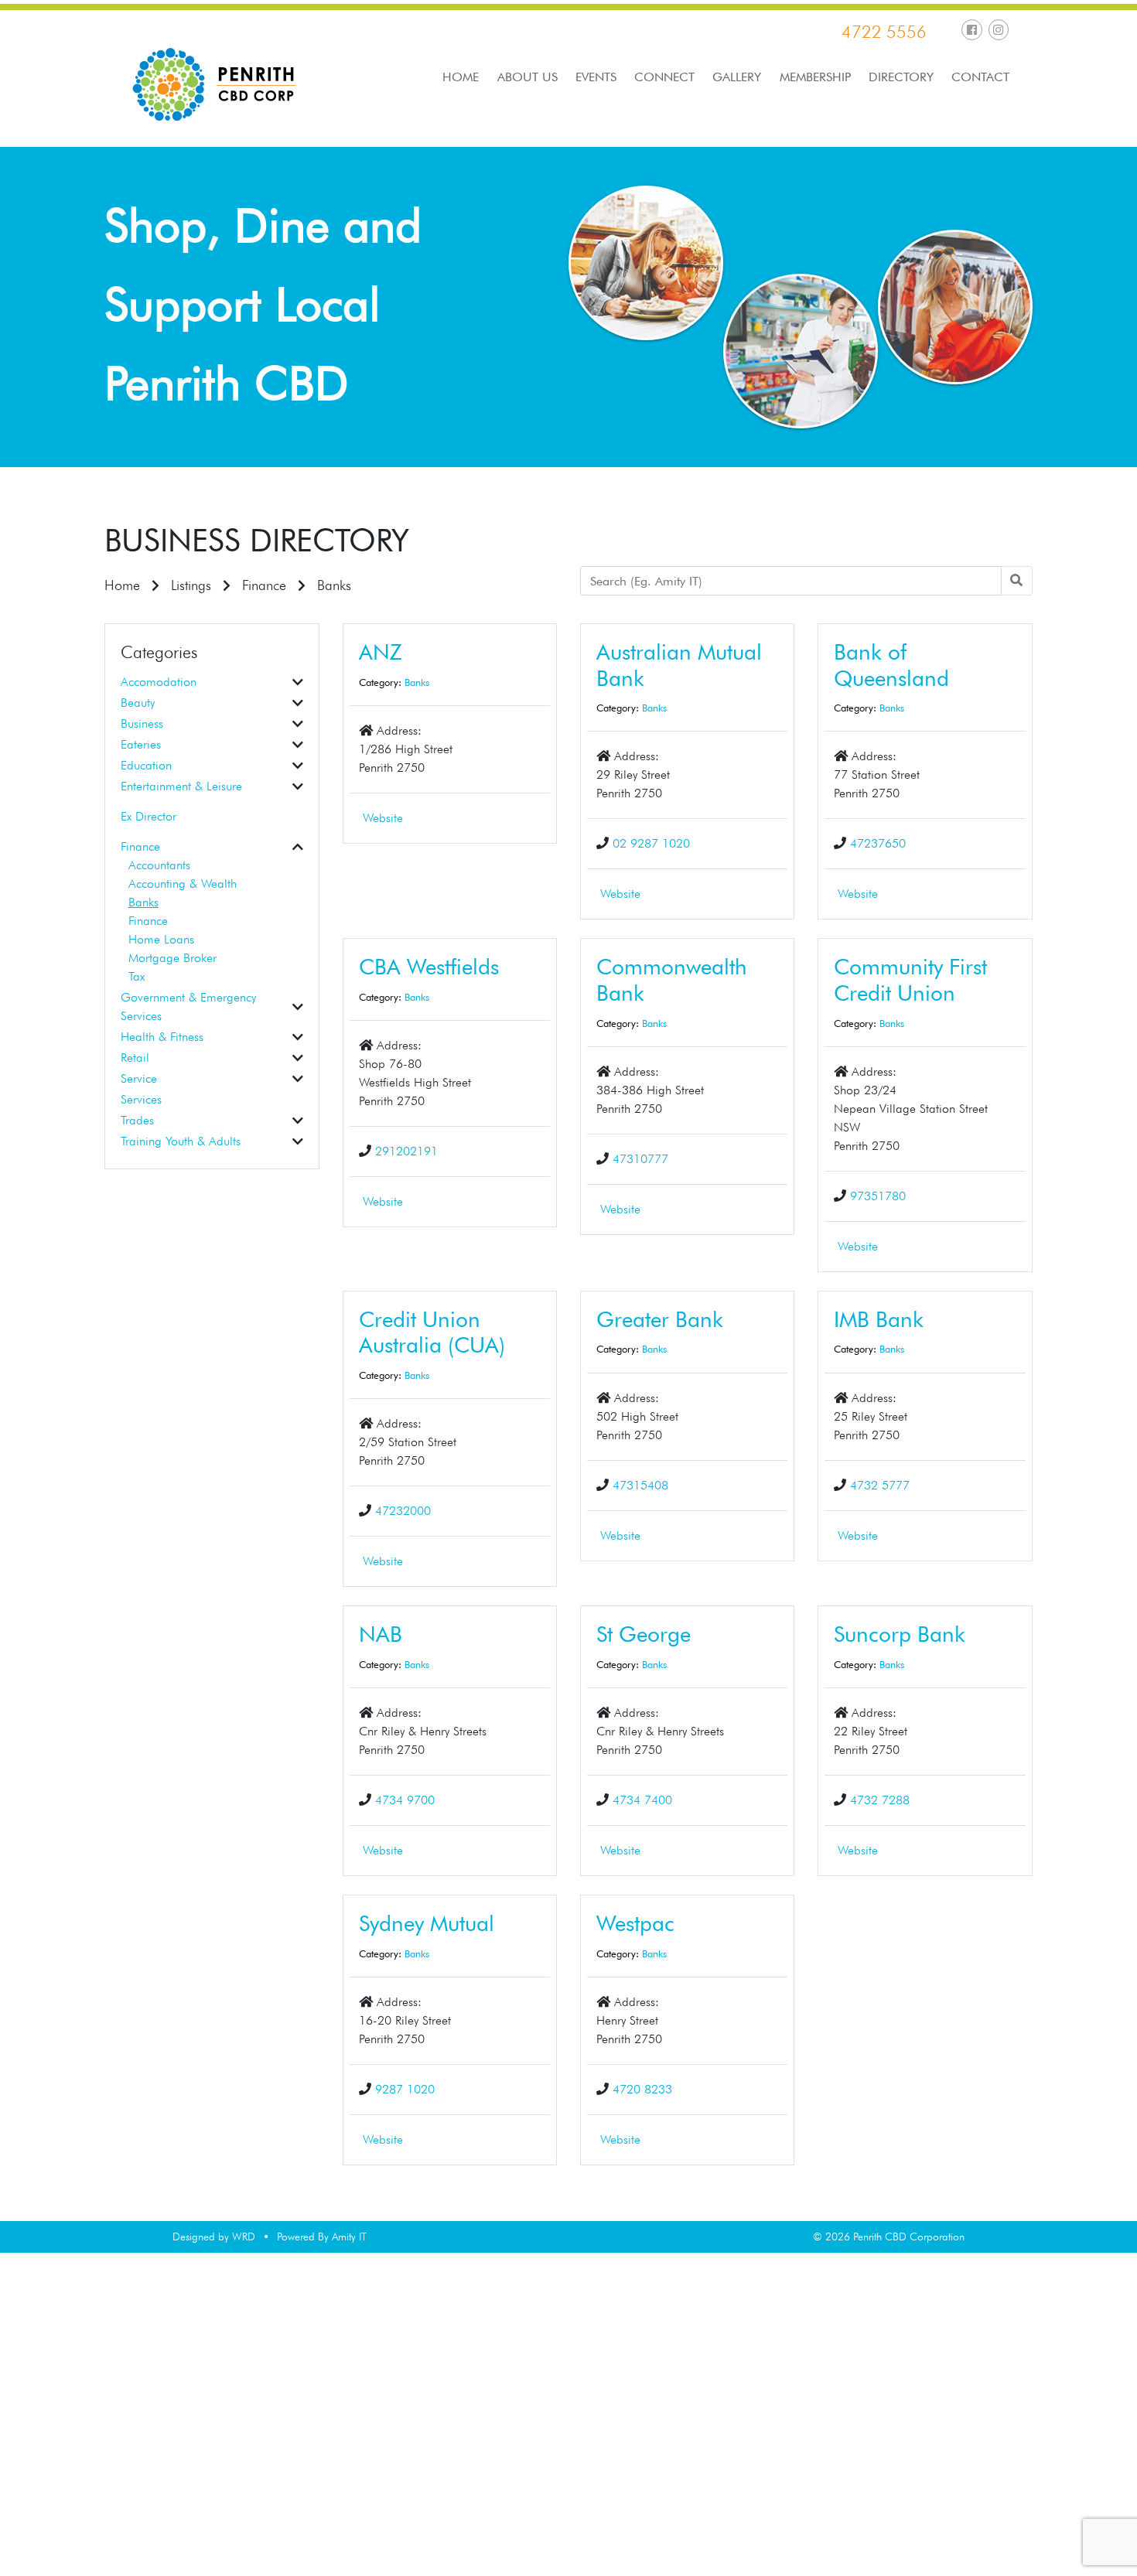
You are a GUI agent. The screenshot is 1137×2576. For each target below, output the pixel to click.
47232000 (403, 1511)
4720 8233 (642, 2089)
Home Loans (161, 939)
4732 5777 (880, 1485)
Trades (137, 1120)
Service (139, 1078)
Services (141, 1099)
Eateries (141, 744)
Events (596, 77)
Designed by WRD (214, 2237)
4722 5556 (884, 32)
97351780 (878, 1196)
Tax (137, 976)
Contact (980, 77)
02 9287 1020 (651, 843)
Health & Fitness (162, 1037)
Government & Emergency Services (188, 1007)
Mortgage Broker (172, 958)
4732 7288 (880, 1800)
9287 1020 (405, 2089)
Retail (135, 1058)
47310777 (640, 1159)
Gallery (737, 77)
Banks (143, 902)
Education (146, 765)
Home (461, 77)
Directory (901, 77)
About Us (528, 77)
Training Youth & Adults (181, 1141)
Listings (191, 585)
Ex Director (149, 816)
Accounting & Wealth (183, 884)
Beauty (138, 703)
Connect (664, 77)
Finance (264, 585)
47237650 (878, 843)
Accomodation (159, 682)
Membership (815, 77)
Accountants (159, 865)
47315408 (640, 1485)
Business (142, 723)
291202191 (406, 1151)
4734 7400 (642, 1800)
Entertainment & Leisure (181, 786)
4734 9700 (405, 1800)
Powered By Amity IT (322, 2237)
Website (383, 818)
